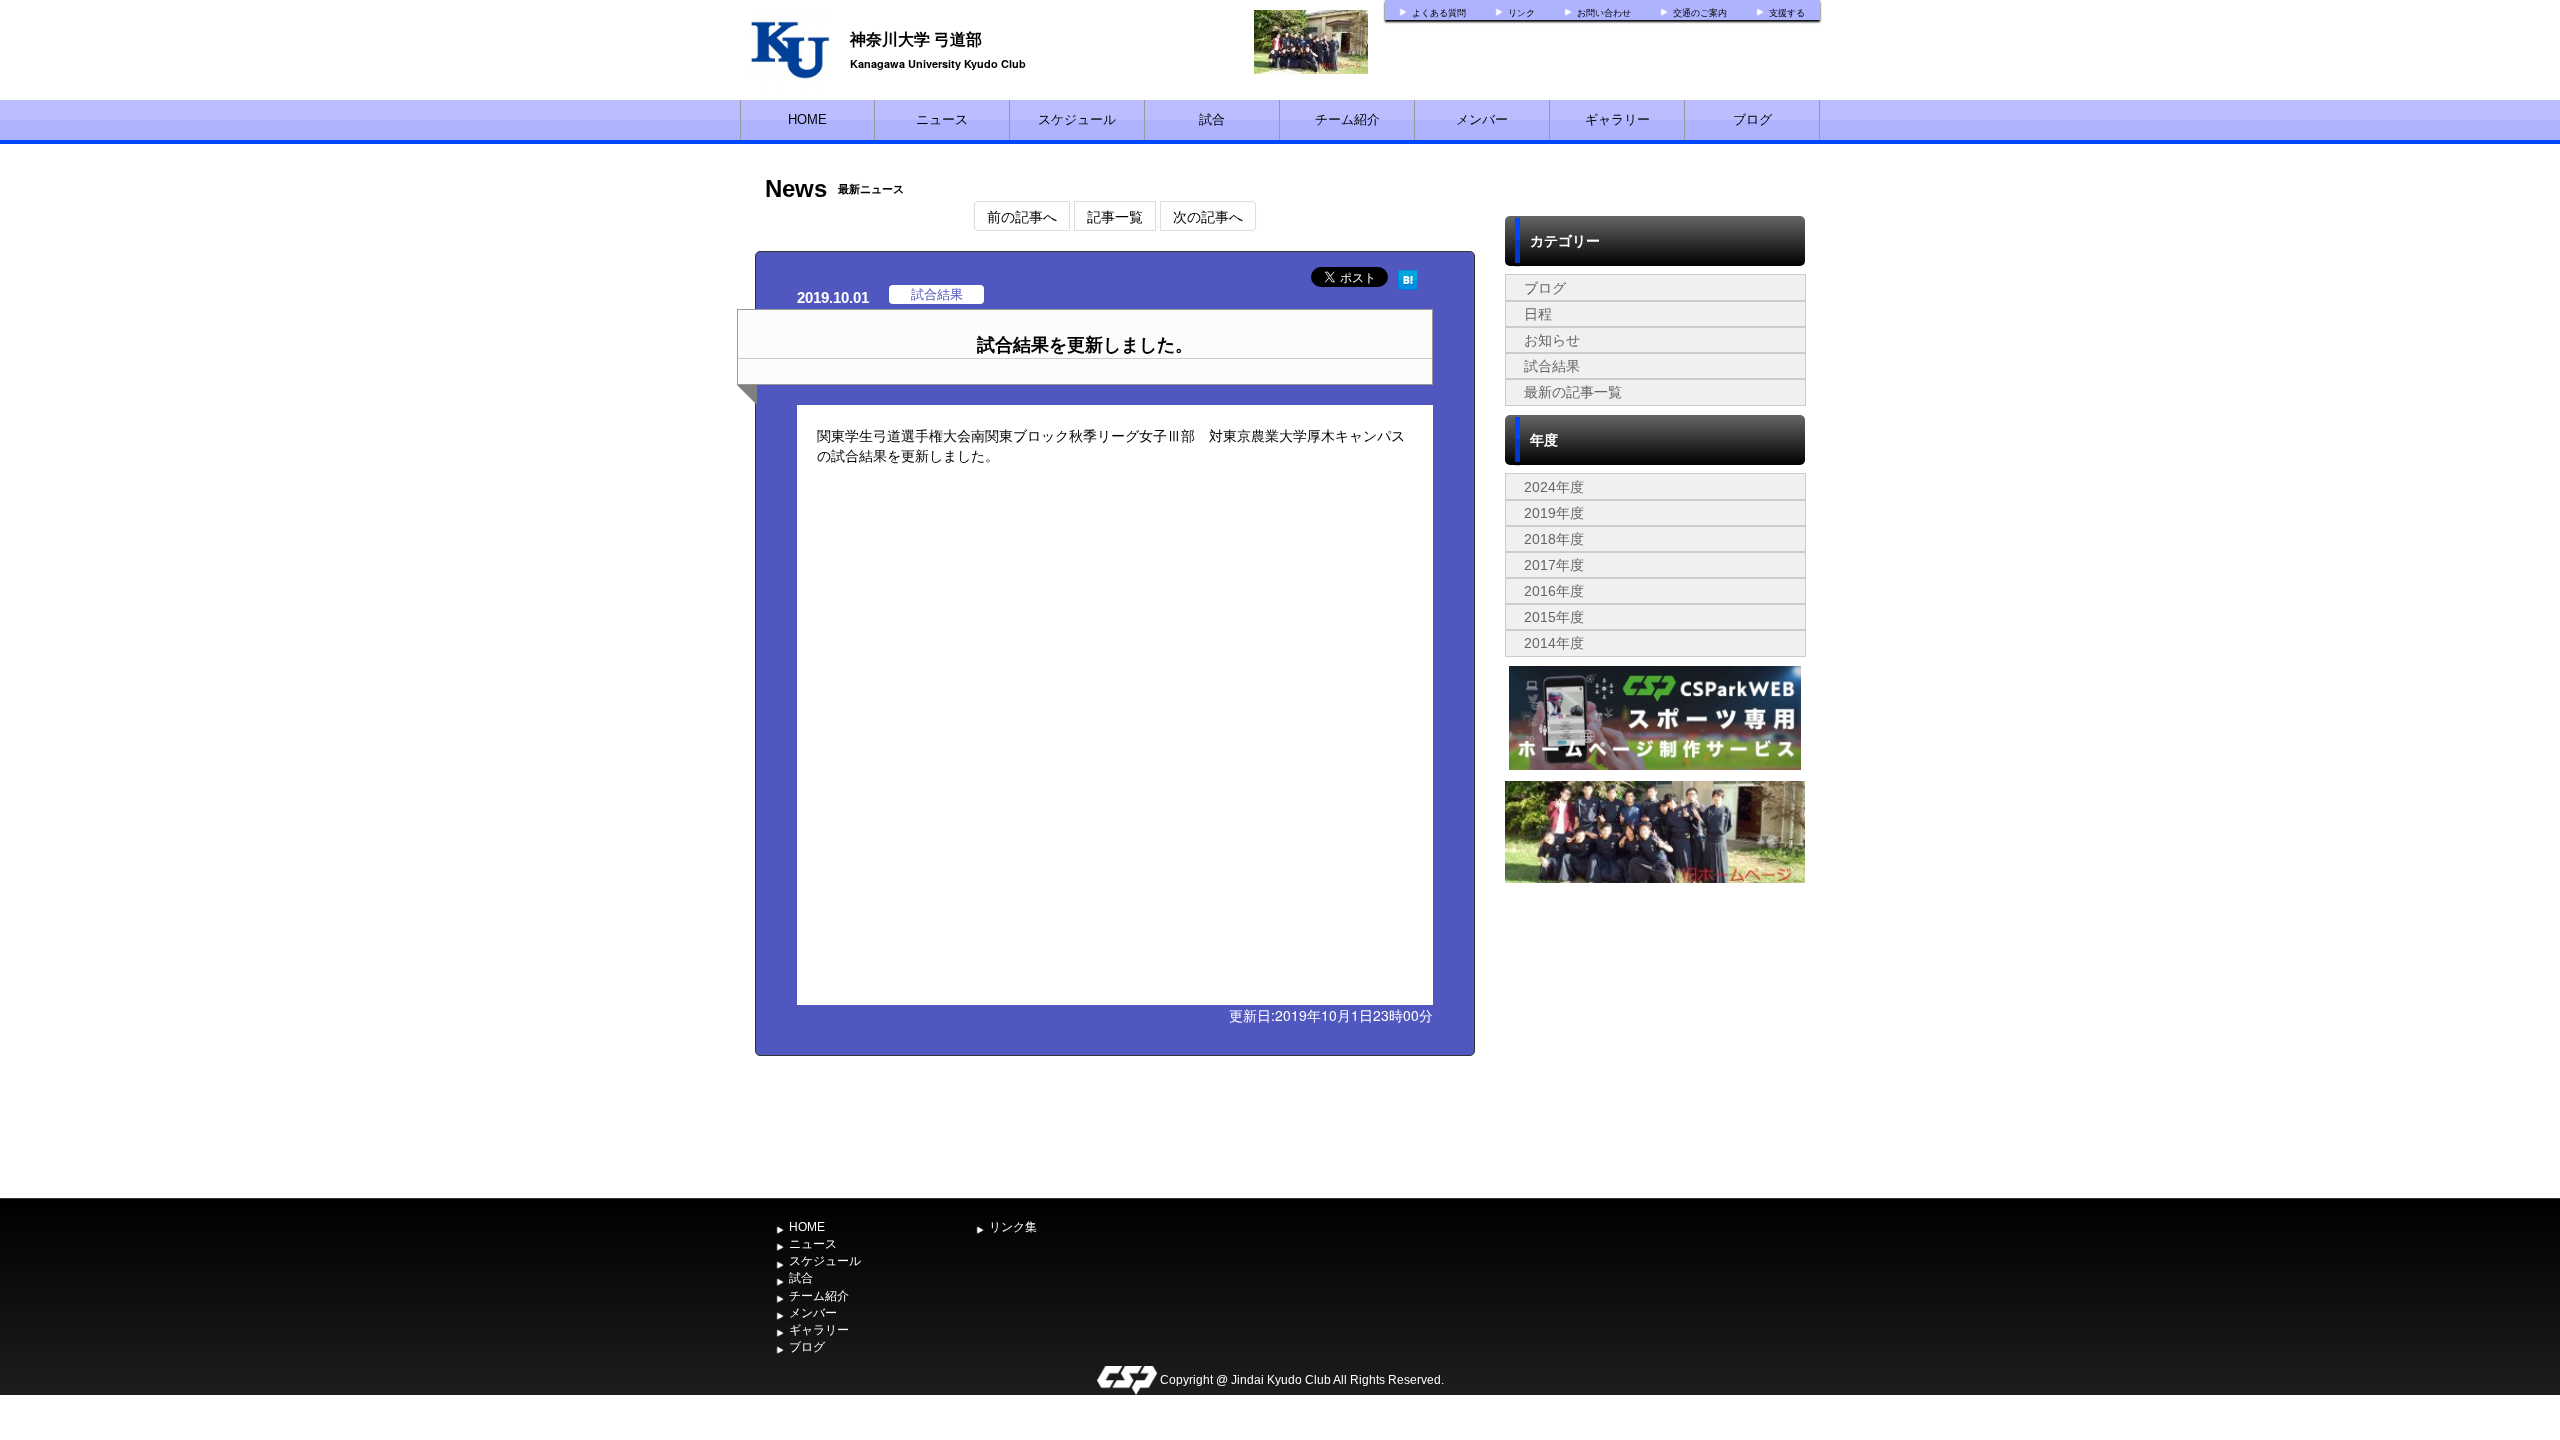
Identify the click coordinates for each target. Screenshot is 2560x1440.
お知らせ (1552, 340)
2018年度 (1554, 539)
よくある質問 (1439, 13)
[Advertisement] (1655, 1039)
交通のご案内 (1700, 13)
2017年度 (1554, 565)
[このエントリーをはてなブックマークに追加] (1408, 277)
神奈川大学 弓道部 (916, 38)
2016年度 (1554, 591)
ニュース (942, 119)
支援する (1787, 13)
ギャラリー (1617, 119)
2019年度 (1554, 513)
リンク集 (1013, 1227)
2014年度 (1554, 643)
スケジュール (1077, 119)
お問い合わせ (1604, 13)
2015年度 (1554, 617)
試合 (1212, 119)
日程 (1538, 314)
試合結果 (1552, 366)
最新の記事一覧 (1573, 392)
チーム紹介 (1347, 119)
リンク (1521, 13)
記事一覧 (1115, 216)
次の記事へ (1208, 216)
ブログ (1752, 119)
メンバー (1482, 119)
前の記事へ (1022, 216)
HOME (807, 119)
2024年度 (1554, 487)
